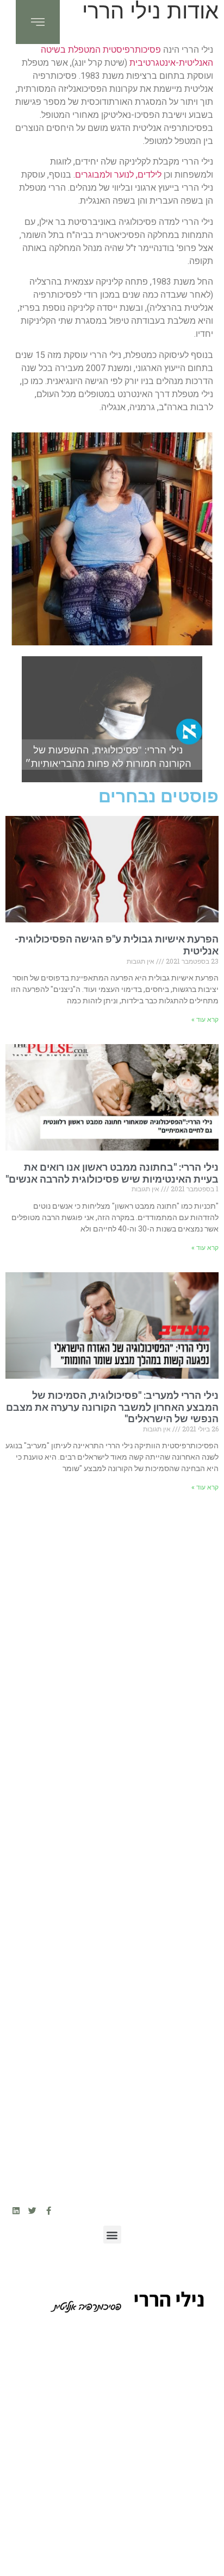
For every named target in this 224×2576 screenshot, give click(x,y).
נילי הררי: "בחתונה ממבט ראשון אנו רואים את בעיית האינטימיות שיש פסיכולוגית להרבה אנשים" (112, 1173)
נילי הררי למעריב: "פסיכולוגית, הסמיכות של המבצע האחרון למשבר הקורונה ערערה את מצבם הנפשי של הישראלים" (112, 1407)
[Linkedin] (16, 2211)
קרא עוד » (205, 1020)
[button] (112, 2235)
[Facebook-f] (49, 2211)
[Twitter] (32, 2211)
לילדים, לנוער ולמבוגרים (118, 175)
